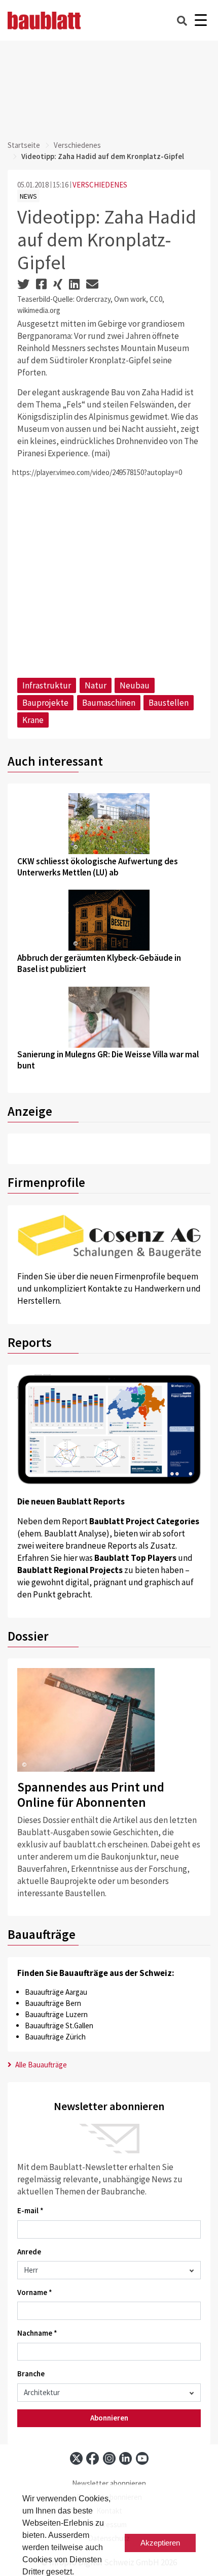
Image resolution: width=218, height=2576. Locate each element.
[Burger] (201, 21)
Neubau (135, 685)
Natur (96, 685)
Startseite (24, 145)
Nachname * (37, 2333)
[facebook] (93, 2458)
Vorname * (35, 2292)
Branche (31, 2374)
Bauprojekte (45, 703)
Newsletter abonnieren (109, 2483)
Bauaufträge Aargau (56, 1992)
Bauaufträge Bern (53, 2003)
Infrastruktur (47, 685)
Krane (33, 720)
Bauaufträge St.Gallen (59, 2025)
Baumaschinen (109, 703)
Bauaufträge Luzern (56, 2014)
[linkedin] (125, 2458)
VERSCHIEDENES (100, 185)
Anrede (29, 2252)
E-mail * (30, 2210)
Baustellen (169, 703)
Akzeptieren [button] (160, 2543)
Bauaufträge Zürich (55, 2037)
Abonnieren (109, 2418)
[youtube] (142, 2458)
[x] (76, 2458)
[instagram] (109, 2458)
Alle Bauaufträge (40, 2065)
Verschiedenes (77, 145)
